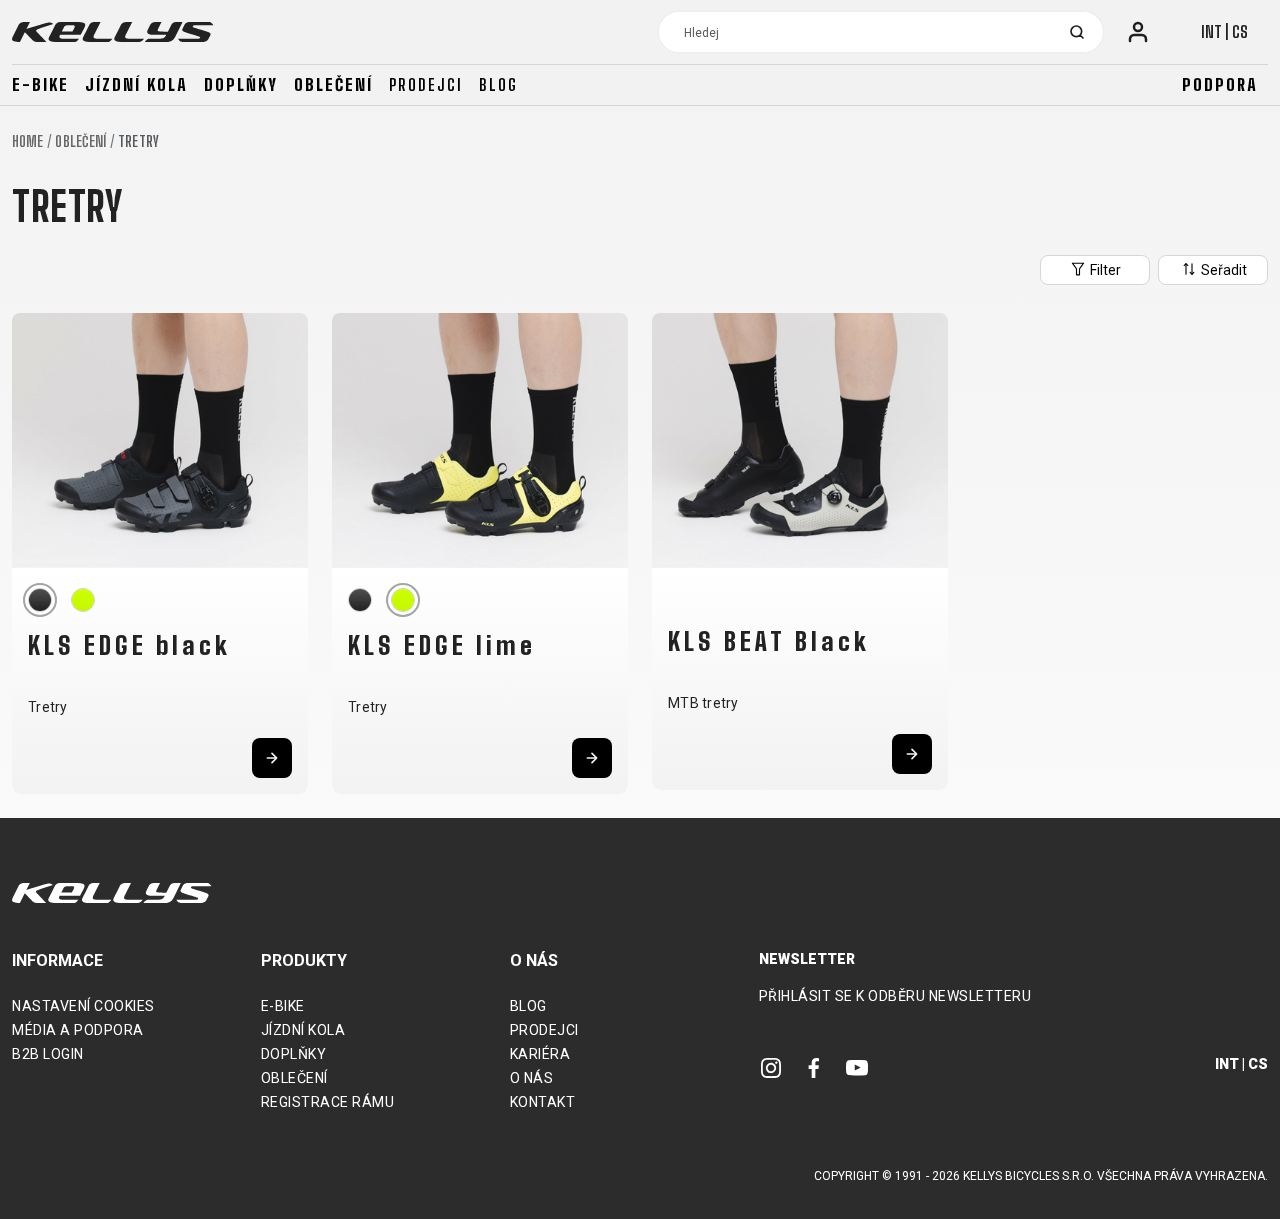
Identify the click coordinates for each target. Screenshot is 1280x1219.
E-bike (40, 84)
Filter (1104, 270)
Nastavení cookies (83, 1006)
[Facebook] (814, 1066)
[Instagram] (771, 1066)
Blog (498, 84)
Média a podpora (78, 1030)
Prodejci (426, 84)
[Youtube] (857, 1066)
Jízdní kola (136, 84)
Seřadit (1222, 270)
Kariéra (540, 1054)
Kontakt (543, 1102)
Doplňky (241, 84)
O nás (532, 1078)
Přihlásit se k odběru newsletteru (895, 996)
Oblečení (333, 84)
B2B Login (48, 1054)
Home (27, 141)
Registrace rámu (328, 1102)
